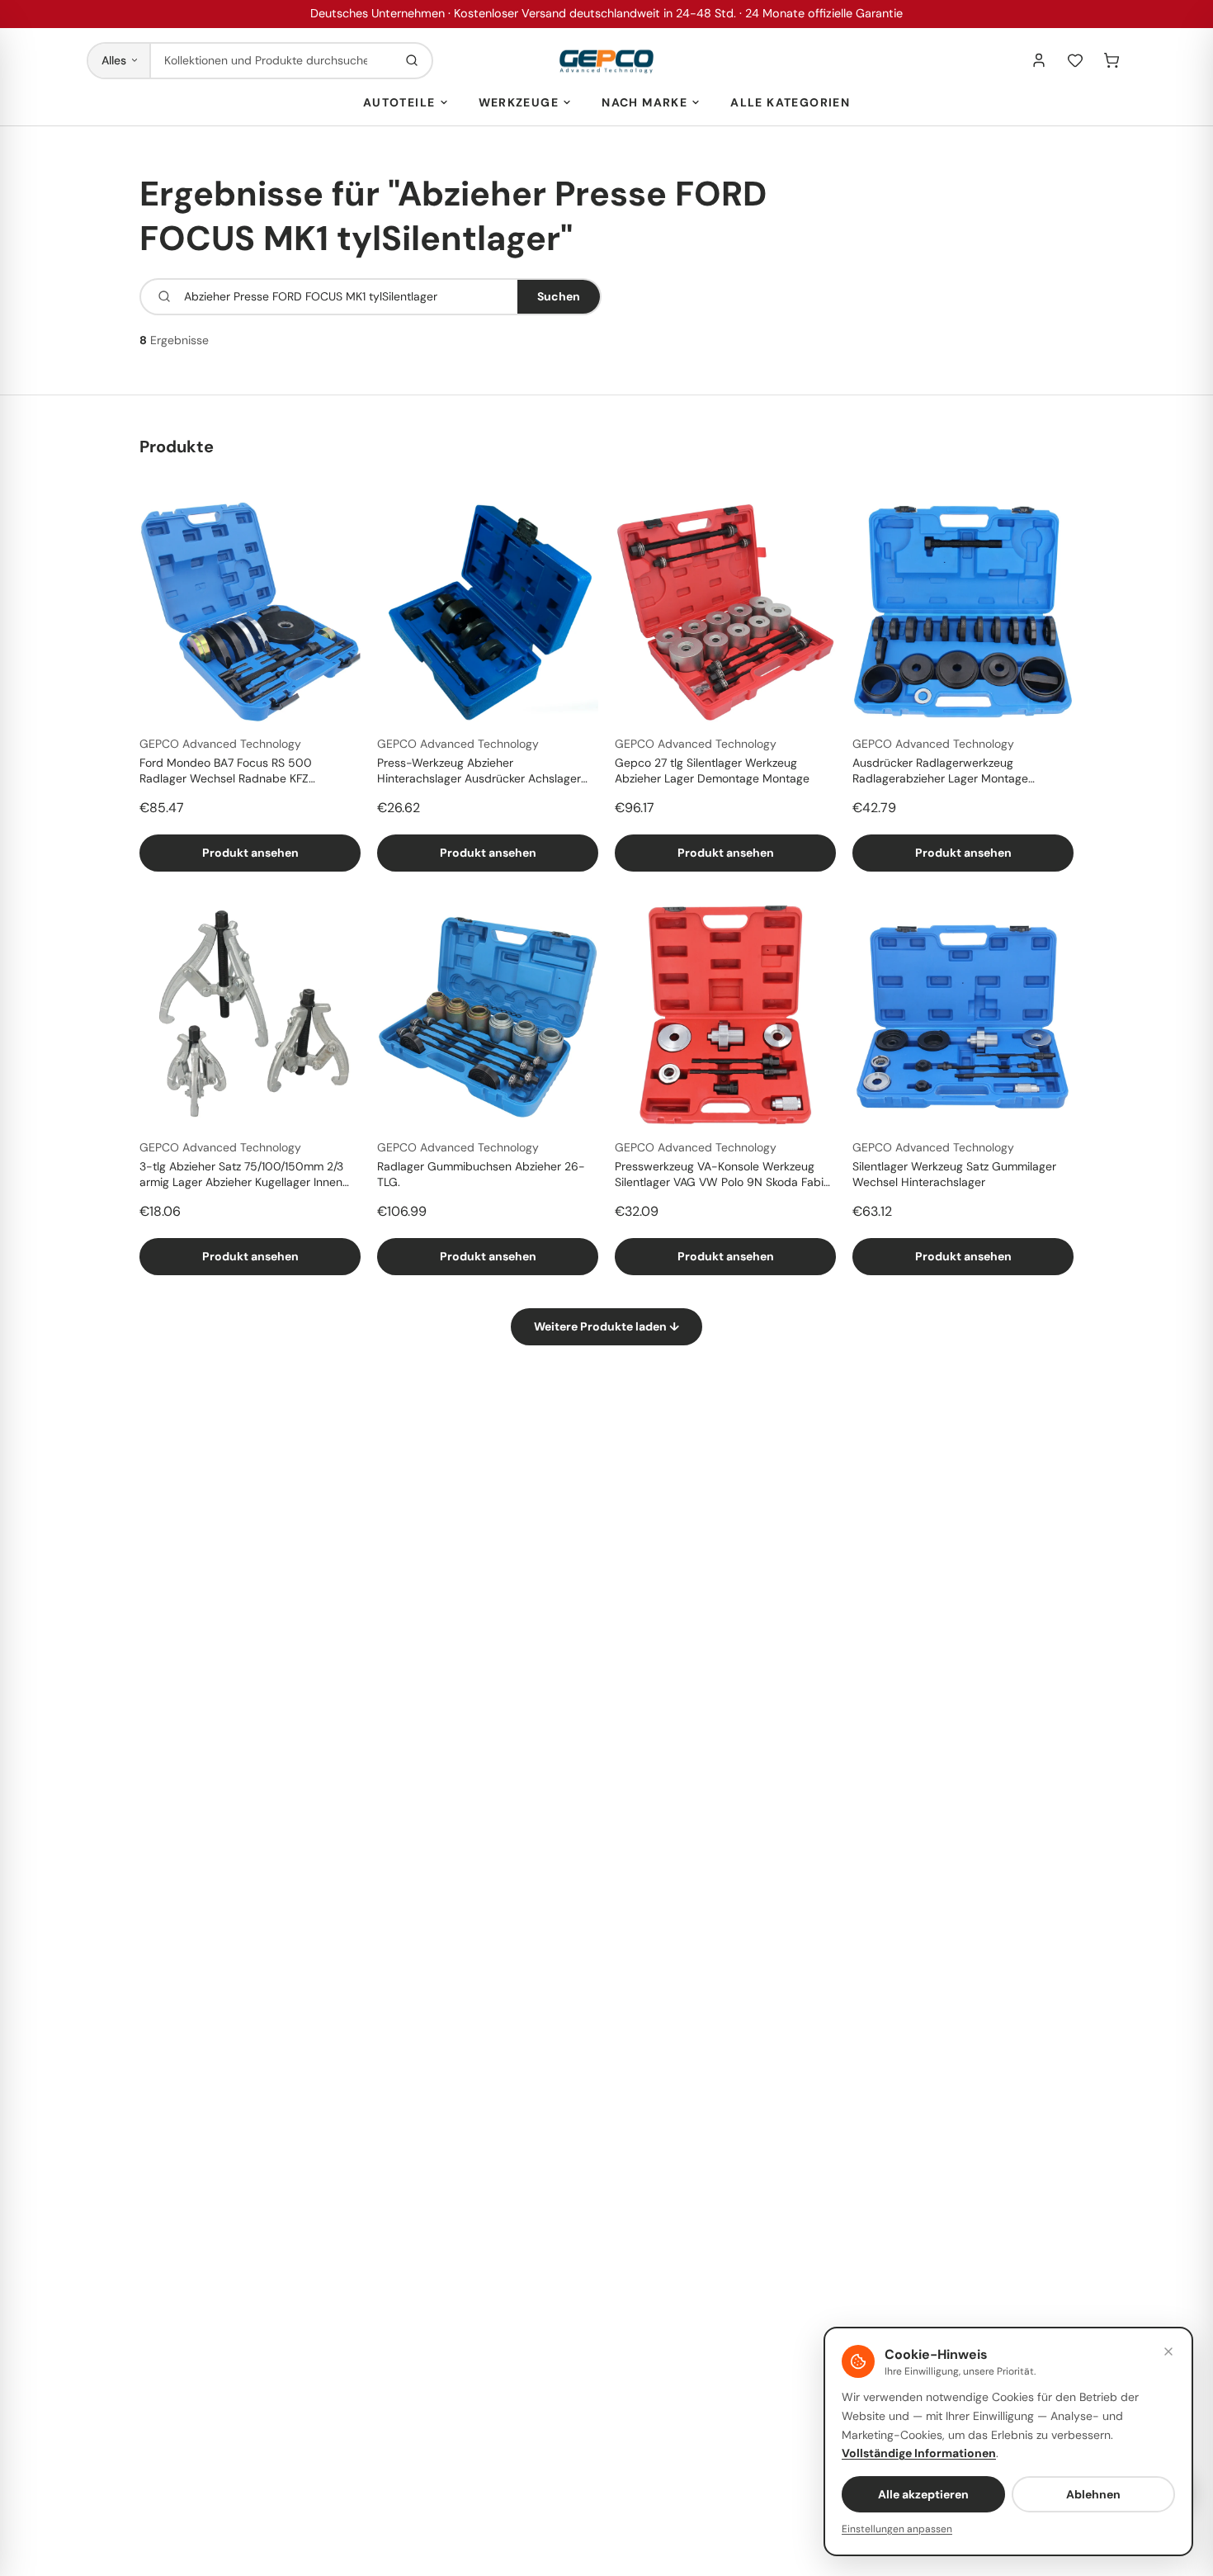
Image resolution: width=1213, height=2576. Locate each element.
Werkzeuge (519, 102)
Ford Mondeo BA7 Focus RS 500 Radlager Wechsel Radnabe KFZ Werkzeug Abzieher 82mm (226, 772)
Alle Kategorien (790, 102)
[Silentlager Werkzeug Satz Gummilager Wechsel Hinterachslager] (963, 1015)
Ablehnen (1093, 2494)
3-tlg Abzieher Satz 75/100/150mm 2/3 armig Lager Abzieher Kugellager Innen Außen (241, 1175)
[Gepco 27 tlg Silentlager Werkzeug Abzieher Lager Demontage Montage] (725, 612)
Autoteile (399, 102)
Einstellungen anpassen (897, 2529)
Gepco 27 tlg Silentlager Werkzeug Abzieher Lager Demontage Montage (712, 770)
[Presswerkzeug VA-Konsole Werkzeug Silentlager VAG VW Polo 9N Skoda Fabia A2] (725, 1015)
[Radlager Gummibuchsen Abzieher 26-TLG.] (488, 1015)
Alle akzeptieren (923, 2494)
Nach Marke (644, 102)
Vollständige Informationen (919, 2453)
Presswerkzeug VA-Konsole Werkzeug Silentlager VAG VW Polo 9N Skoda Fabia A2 (722, 1175)
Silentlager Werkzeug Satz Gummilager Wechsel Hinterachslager (954, 1174)
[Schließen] (1168, 2351)
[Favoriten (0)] (1075, 60)
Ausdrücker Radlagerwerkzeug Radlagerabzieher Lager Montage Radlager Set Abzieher (940, 772)
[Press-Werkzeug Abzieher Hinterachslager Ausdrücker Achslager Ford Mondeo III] (488, 612)
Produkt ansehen (250, 853)
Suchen (559, 296)
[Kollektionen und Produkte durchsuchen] (412, 61)
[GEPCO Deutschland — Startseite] (606, 61)
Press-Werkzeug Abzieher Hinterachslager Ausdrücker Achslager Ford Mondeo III (479, 772)
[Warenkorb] (1112, 60)
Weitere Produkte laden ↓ (606, 1326)
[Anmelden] (1039, 60)
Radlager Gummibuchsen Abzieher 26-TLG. (481, 1174)
